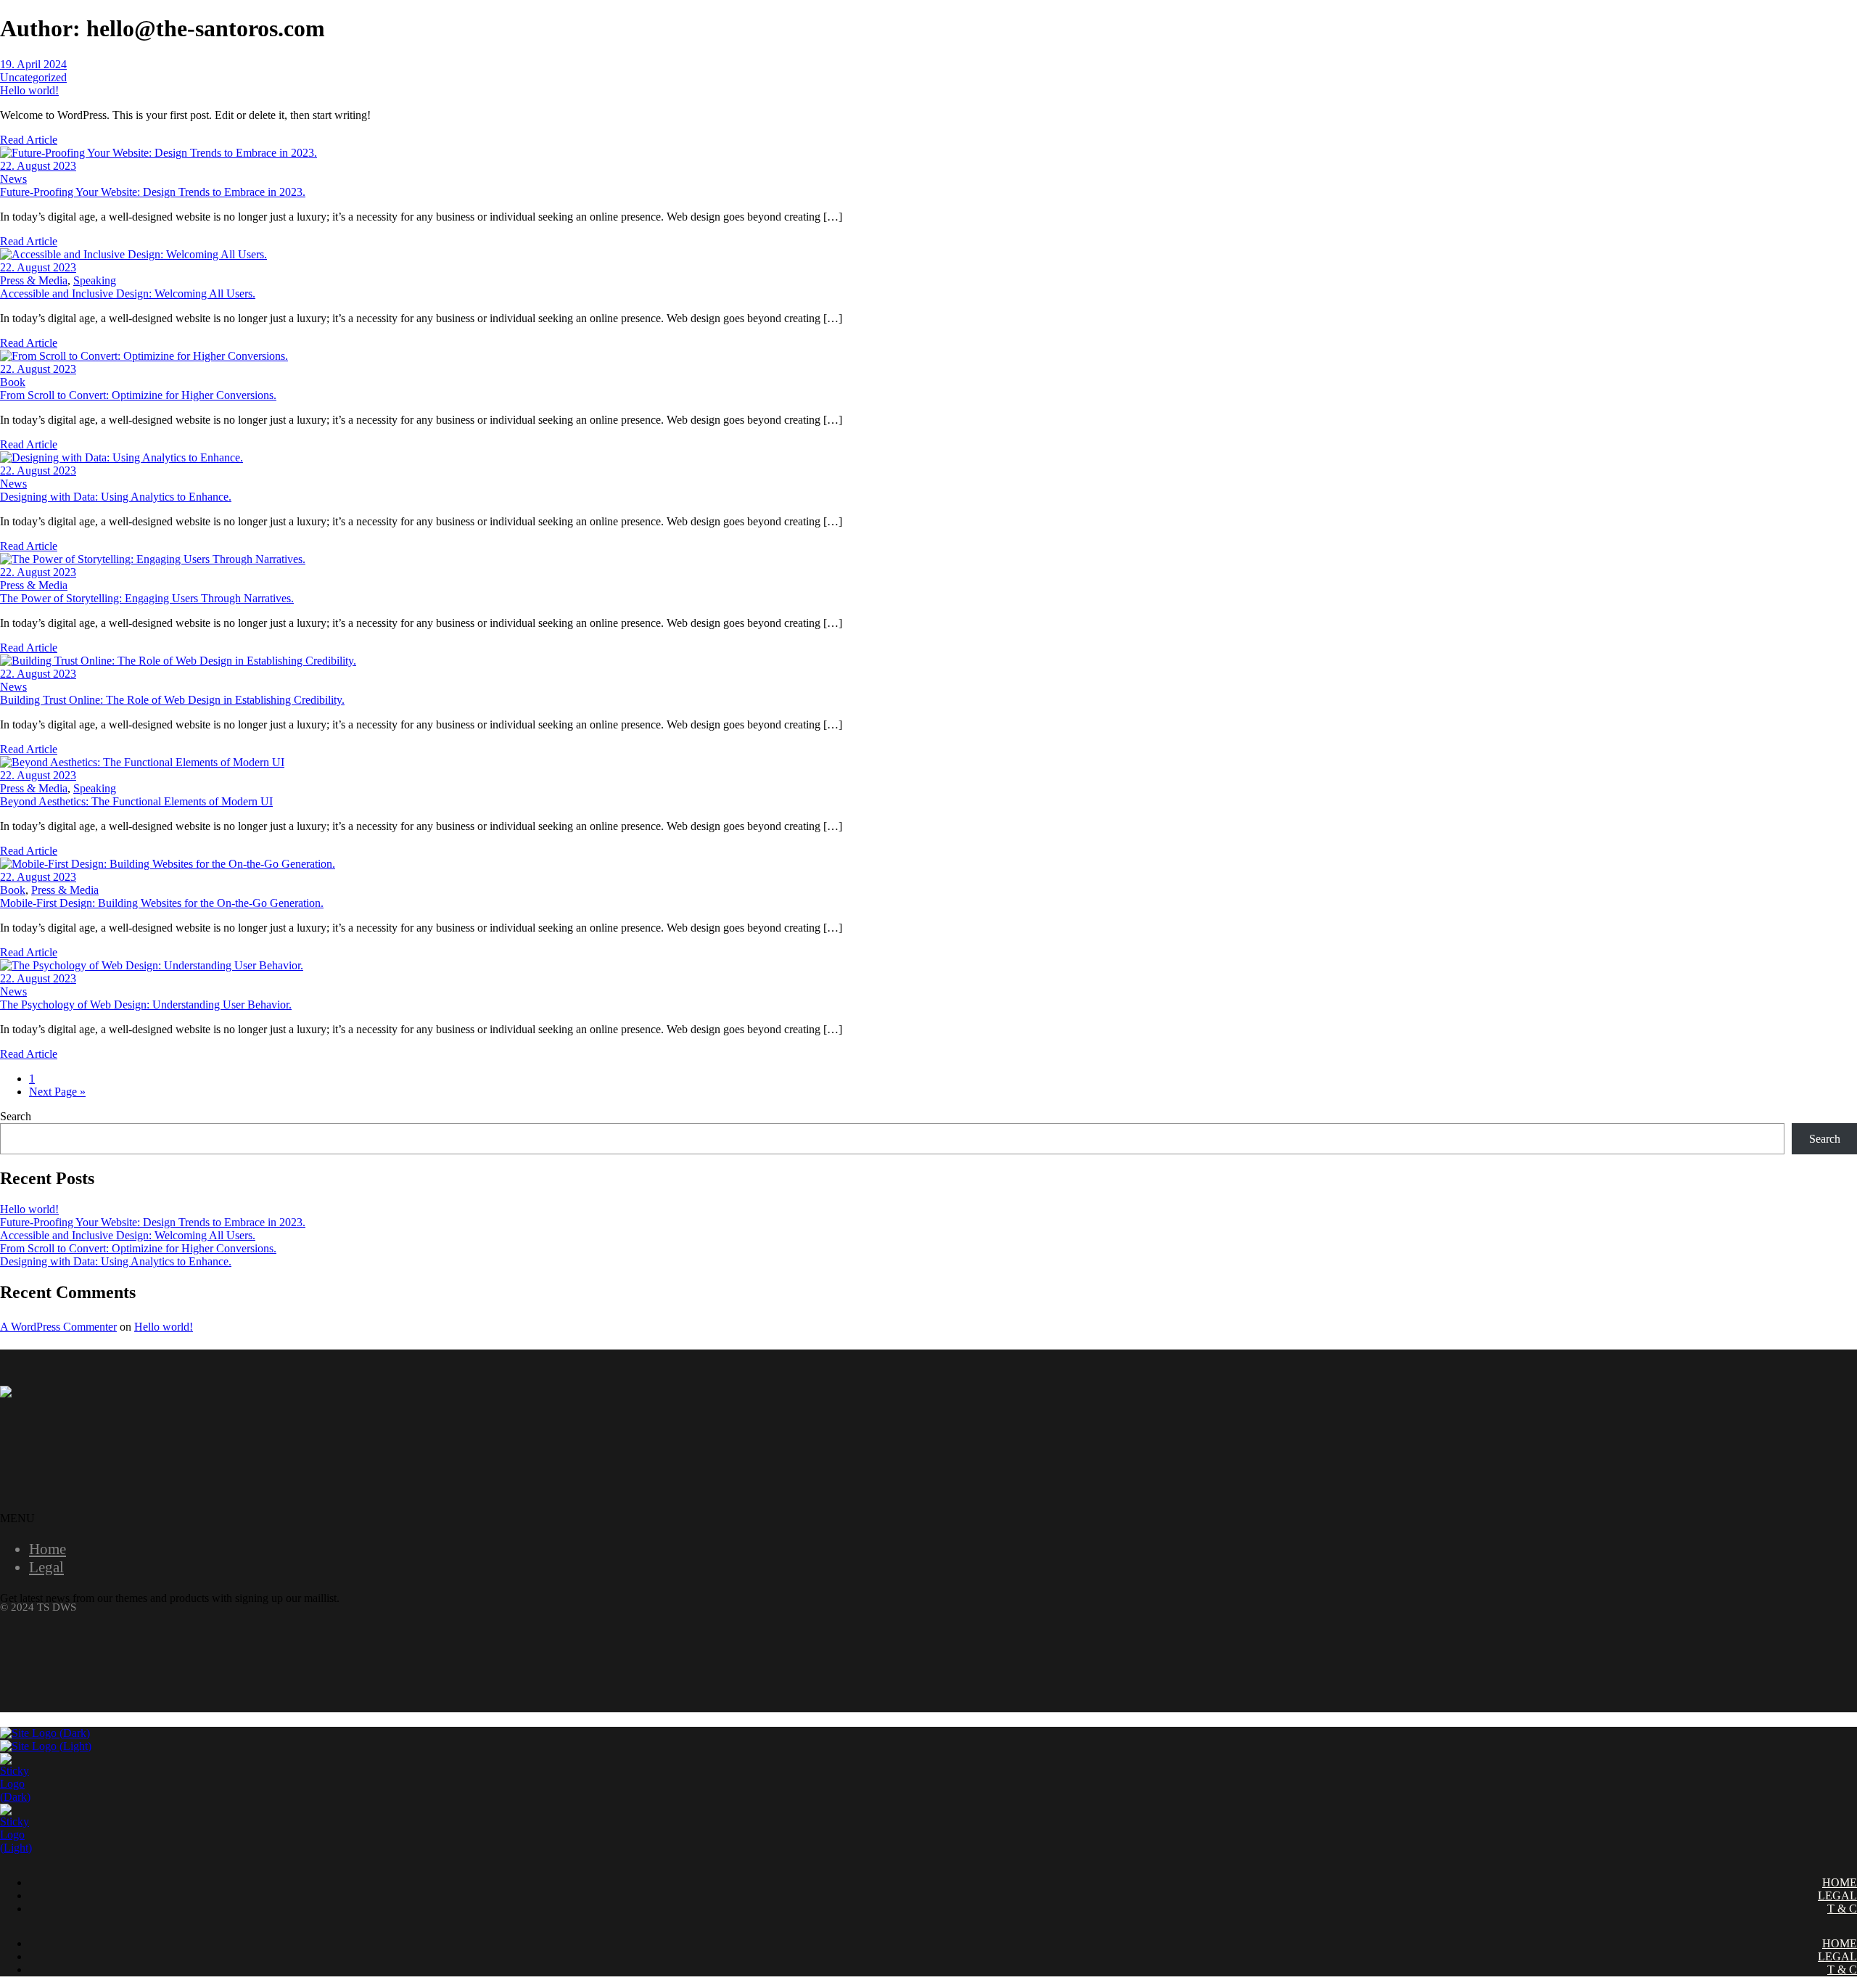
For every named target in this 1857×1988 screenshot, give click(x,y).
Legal (46, 1567)
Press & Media (34, 280)
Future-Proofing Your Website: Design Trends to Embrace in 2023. (153, 1222)
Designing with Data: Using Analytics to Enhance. (116, 1261)
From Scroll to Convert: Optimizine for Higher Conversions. (138, 1248)
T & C (1842, 1909)
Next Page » (57, 1092)
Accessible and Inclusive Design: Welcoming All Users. (128, 1235)
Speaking (95, 280)
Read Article (29, 140)
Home (48, 1549)
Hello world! (29, 1209)
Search (16, 1116)
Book (13, 382)
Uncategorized (33, 77)
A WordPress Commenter (58, 1327)
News (13, 179)
